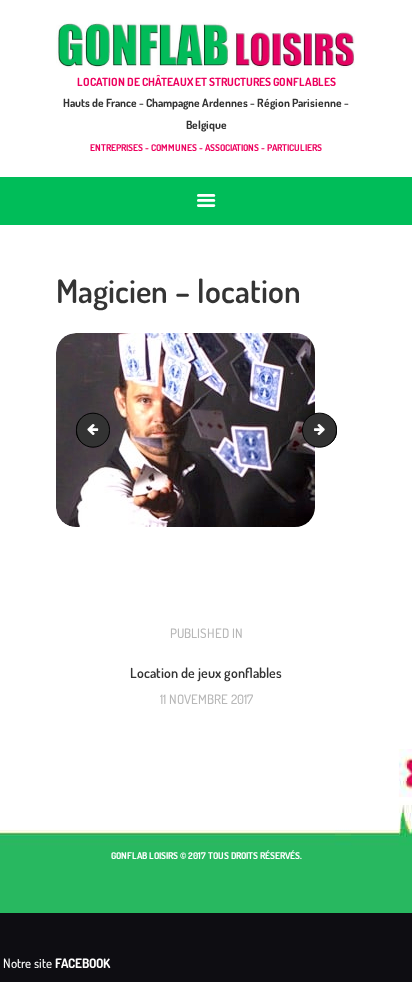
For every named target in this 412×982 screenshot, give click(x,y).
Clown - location (97, 430)
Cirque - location (330, 430)
